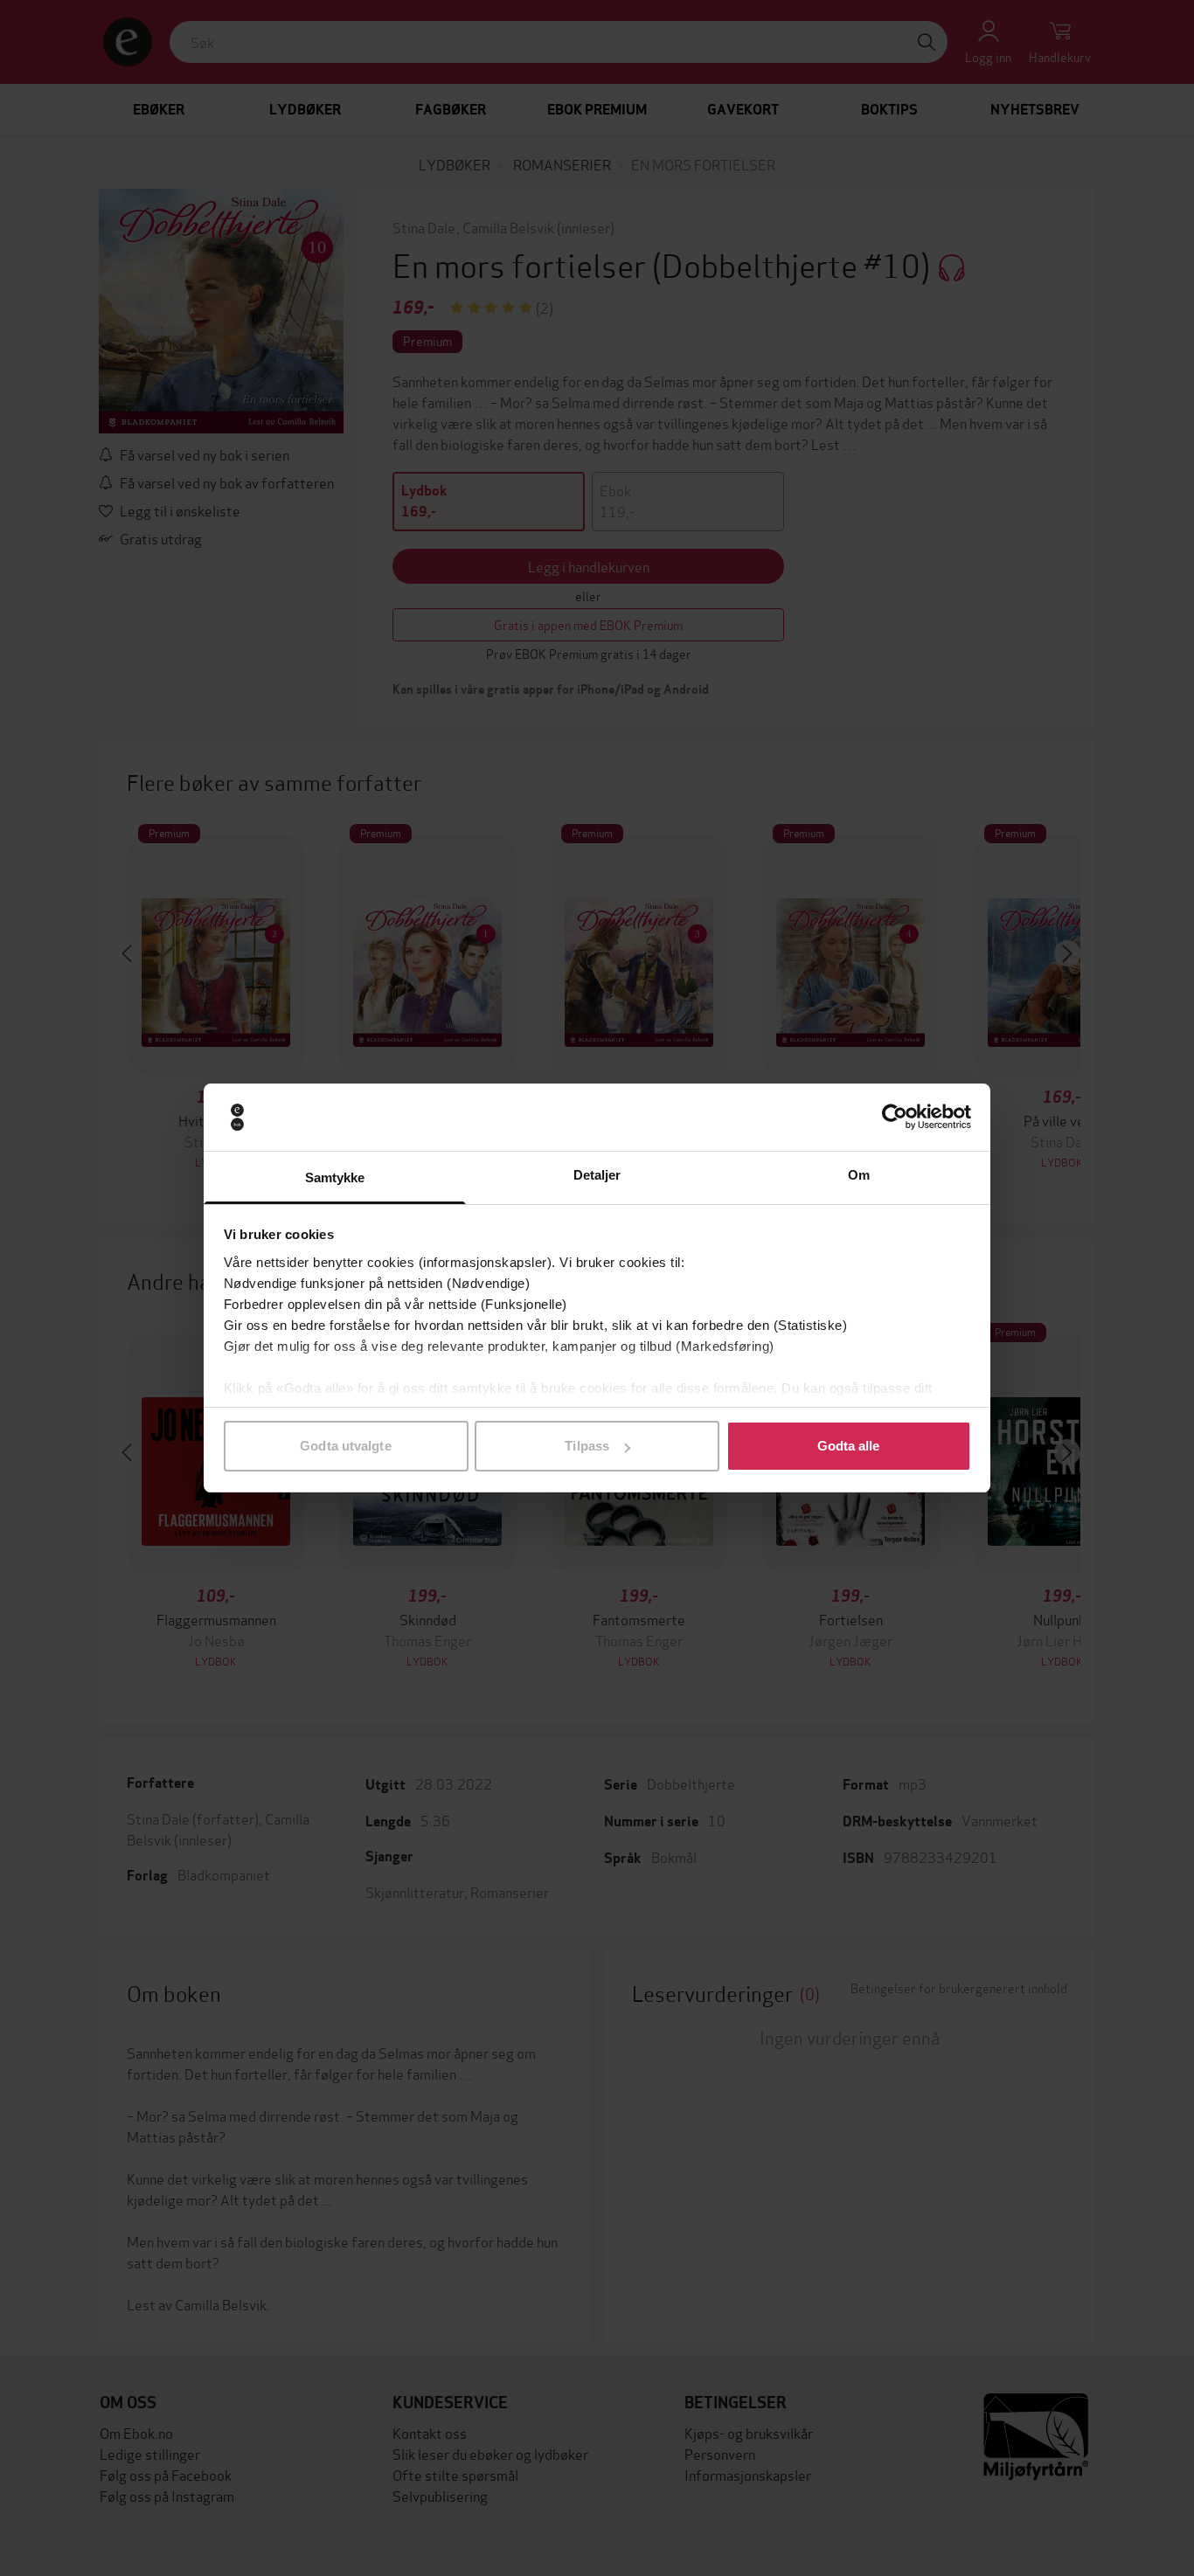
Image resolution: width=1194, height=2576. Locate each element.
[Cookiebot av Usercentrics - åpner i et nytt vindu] (895, 1118)
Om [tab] (859, 1175)
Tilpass (587, 1446)
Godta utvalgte (345, 1446)
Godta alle (849, 1446)
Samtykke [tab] (335, 1177)
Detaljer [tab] (597, 1175)
